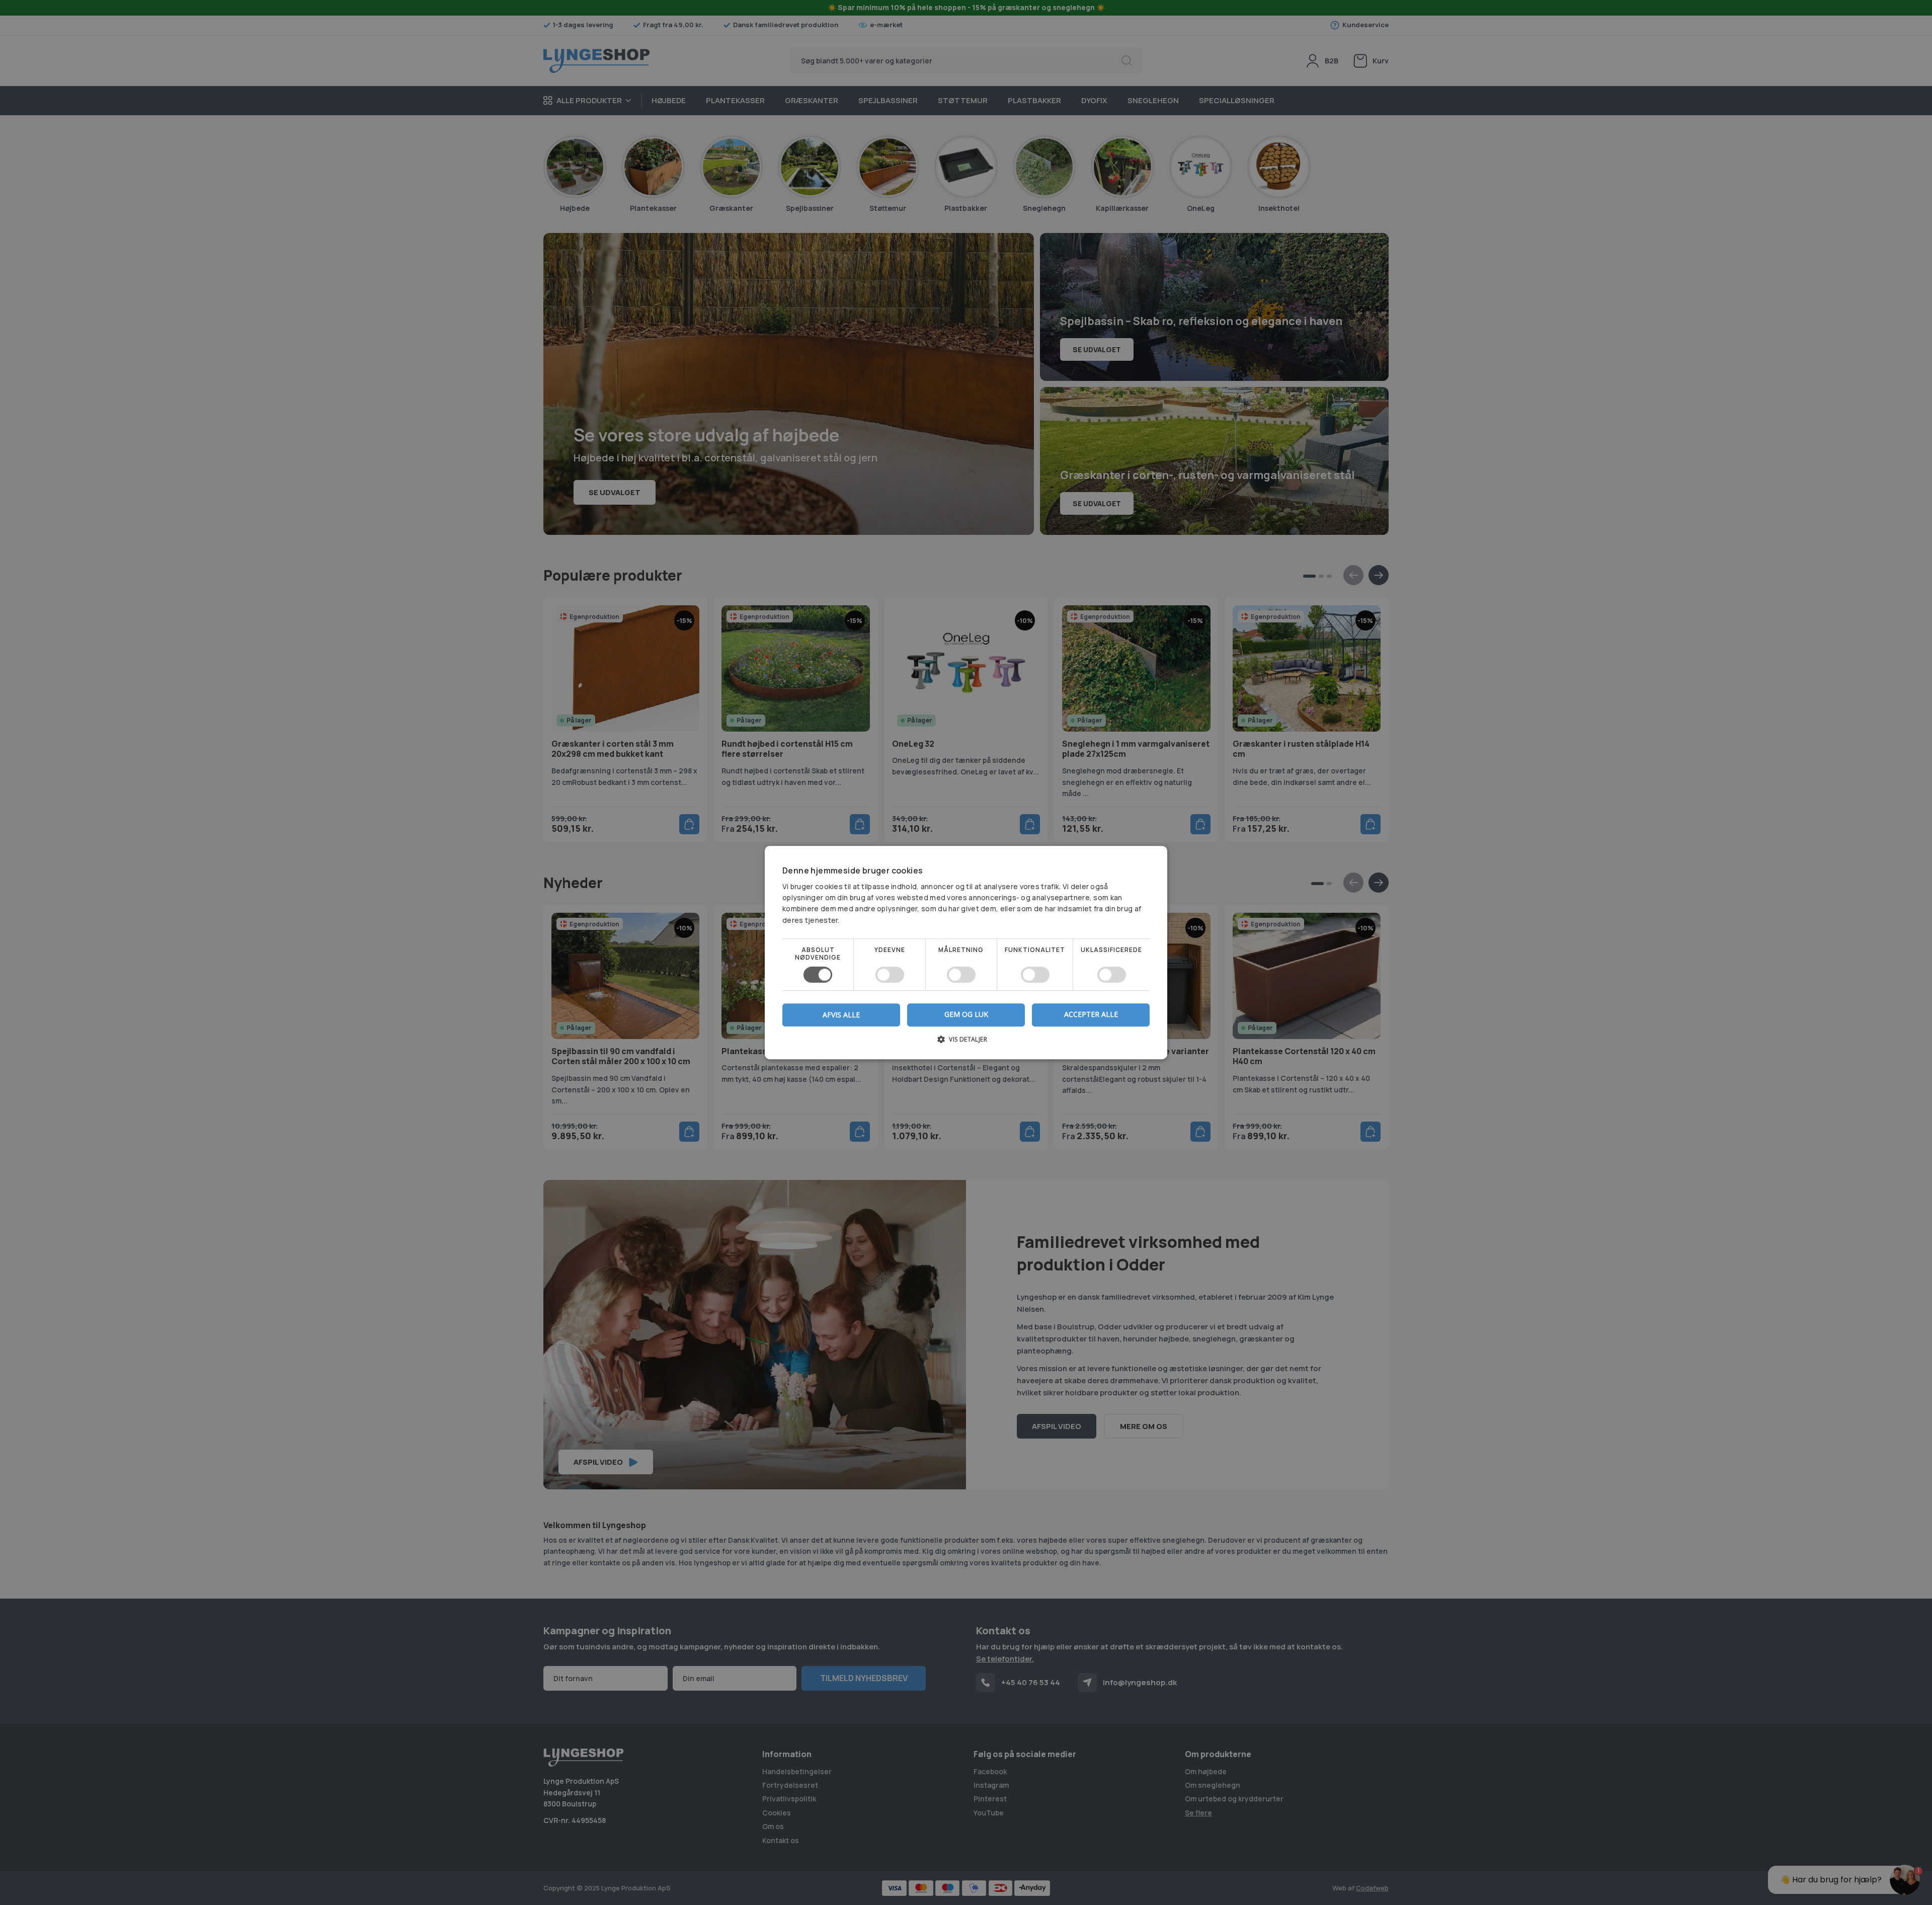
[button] (966, 1043)
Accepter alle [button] (1091, 1014)
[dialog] (966, 952)
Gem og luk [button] (966, 1014)
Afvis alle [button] (841, 1015)
